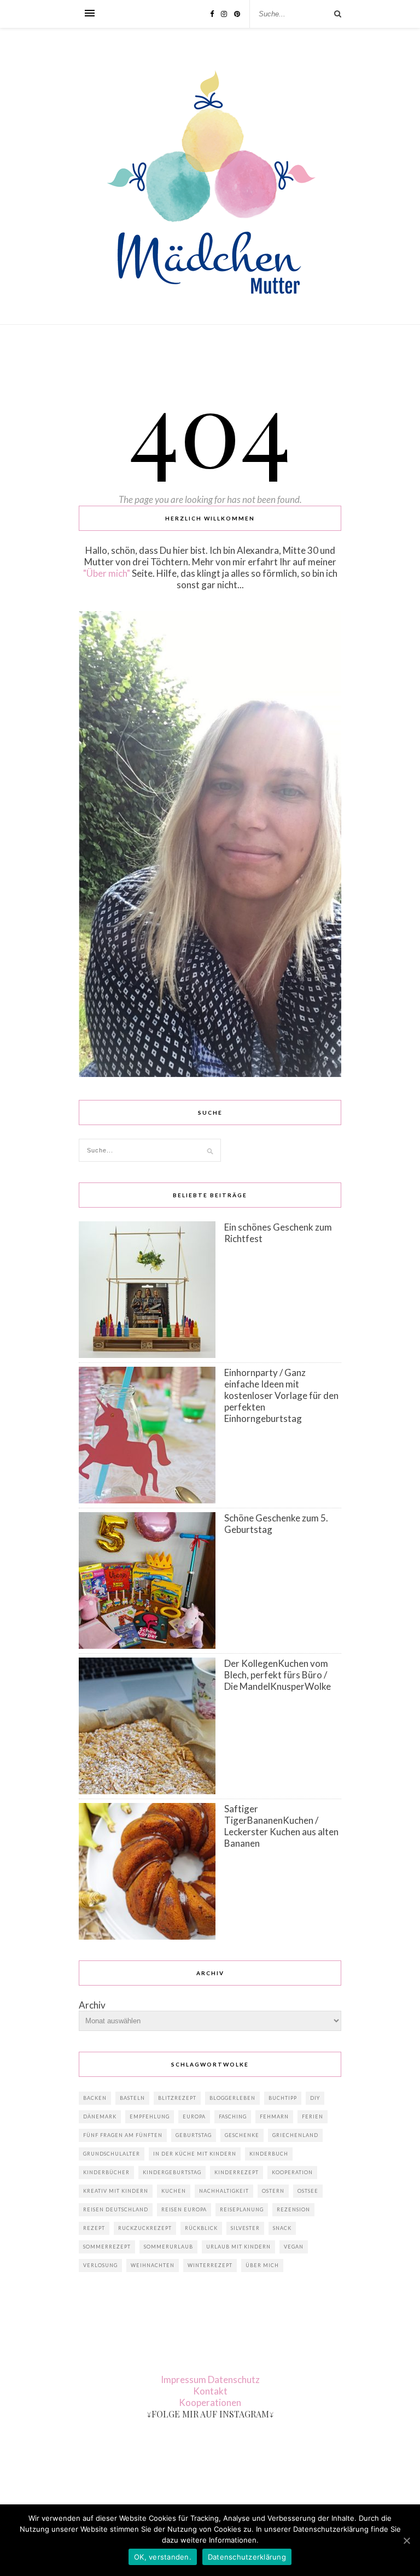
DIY (315, 2098)
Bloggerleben (232, 2098)
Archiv (92, 2005)
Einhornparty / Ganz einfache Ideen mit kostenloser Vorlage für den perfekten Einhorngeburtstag (281, 1395)
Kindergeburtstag (172, 2172)
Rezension (293, 2209)
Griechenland (295, 2135)
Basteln (132, 2098)
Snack (282, 2228)
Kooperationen (210, 2402)
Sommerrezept (107, 2247)
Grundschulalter (112, 2154)
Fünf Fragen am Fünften (123, 2135)
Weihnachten (153, 2265)
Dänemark (100, 2117)
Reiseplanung (242, 2209)
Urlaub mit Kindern (238, 2247)
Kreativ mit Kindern (116, 2191)
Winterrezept (210, 2265)
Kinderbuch (269, 2154)
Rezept (94, 2228)
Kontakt (210, 2391)
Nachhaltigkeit (224, 2191)
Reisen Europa (184, 2209)
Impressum (183, 2379)
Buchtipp (283, 2098)
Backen (95, 2098)
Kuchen (174, 2191)
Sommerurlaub (168, 2247)
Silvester (245, 2228)
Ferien (313, 2117)
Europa (194, 2117)
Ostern (273, 2191)
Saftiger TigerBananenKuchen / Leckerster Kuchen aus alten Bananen (281, 1826)
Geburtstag (194, 2135)
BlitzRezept (177, 2098)
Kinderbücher (106, 2172)
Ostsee (308, 2191)
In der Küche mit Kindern (195, 2154)
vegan (294, 2247)
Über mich (262, 2265)
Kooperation (292, 2172)
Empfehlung (150, 2117)
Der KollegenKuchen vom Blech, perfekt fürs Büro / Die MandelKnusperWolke (278, 1675)
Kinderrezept (237, 2172)
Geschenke (242, 2135)
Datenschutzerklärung (247, 2557)
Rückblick (201, 2228)
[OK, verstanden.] (406, 2540)
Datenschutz (234, 2379)
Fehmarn (274, 2117)
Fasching (233, 2117)
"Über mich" (107, 573)
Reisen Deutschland (116, 2209)
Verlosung (100, 2265)
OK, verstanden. (163, 2557)
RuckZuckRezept (145, 2228)
